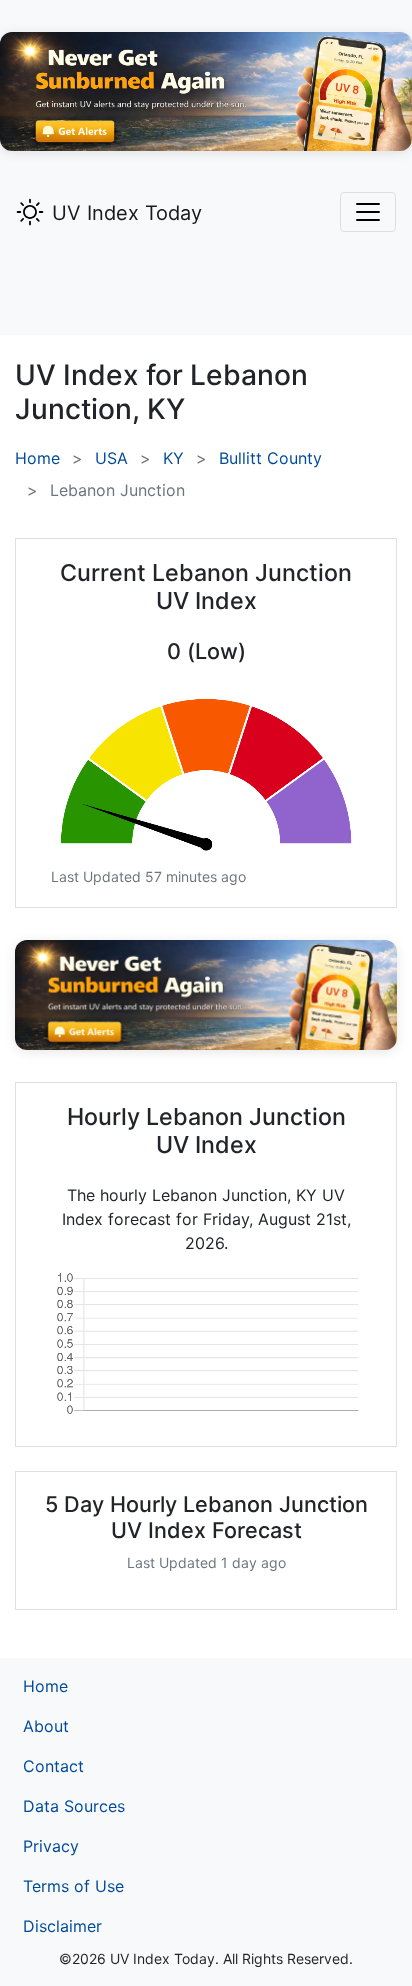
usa (111, 458)
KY (173, 458)
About (46, 1726)
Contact (53, 1766)
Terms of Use (73, 1886)
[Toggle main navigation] (368, 212)
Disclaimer (62, 1926)
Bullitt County (270, 458)
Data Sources (74, 1806)
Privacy (51, 1846)
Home (37, 458)
